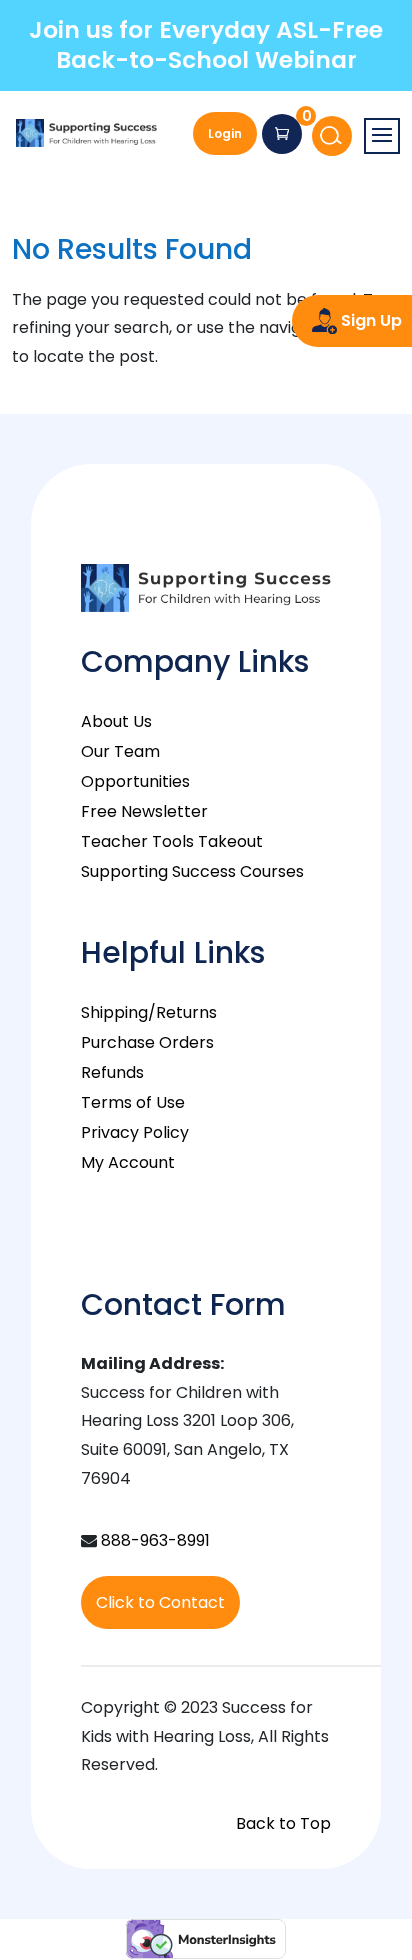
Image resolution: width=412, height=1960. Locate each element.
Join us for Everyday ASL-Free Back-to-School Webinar (206, 45)
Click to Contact (160, 1602)
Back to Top (283, 1823)
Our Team (120, 751)
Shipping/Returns (149, 1012)
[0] (282, 134)
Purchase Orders (147, 1042)
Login (225, 133)
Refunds (112, 1072)
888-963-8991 (155, 1540)
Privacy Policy (135, 1132)
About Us (116, 721)
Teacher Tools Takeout (172, 841)
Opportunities (135, 781)
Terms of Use (133, 1102)
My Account (128, 1162)
